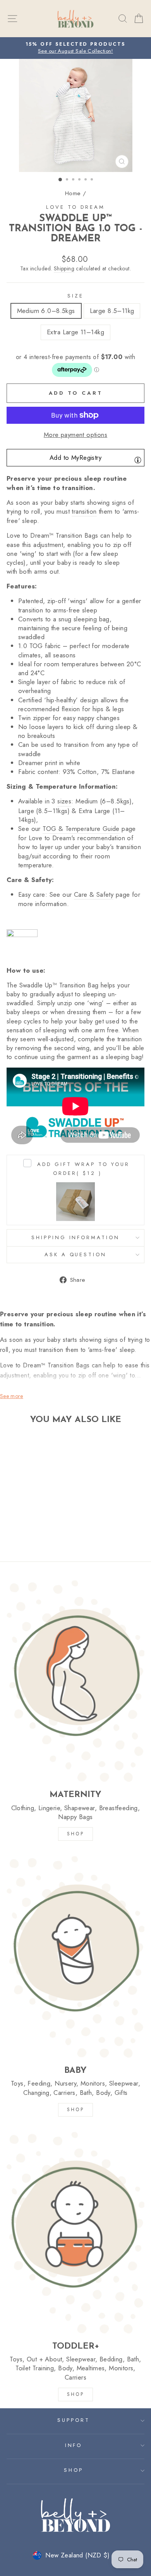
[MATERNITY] (75, 1681)
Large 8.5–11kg (112, 311)
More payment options (75, 435)
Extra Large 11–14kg (75, 332)
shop (75, 2394)
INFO (74, 2445)
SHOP (75, 1834)
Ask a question (76, 1254)
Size (75, 296)
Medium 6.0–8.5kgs (46, 311)
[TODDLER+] (75, 2232)
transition (84, 512)
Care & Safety (94, 895)
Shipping (64, 269)
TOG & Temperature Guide (81, 829)
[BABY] (75, 1957)
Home (73, 193)
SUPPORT (74, 2420)
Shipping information (76, 1237)
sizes (64, 801)
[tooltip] (138, 460)
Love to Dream (75, 207)
